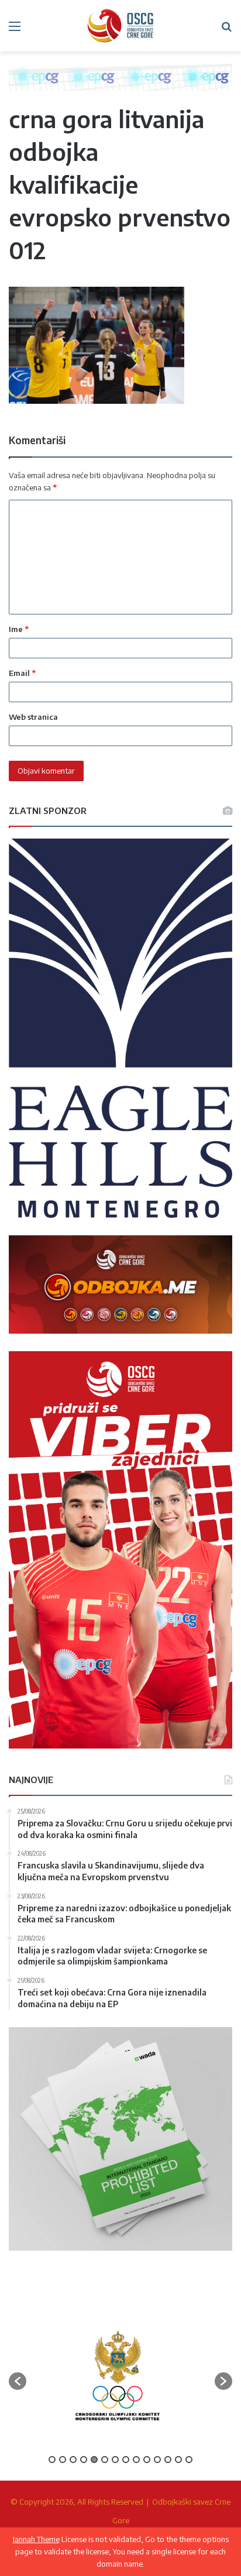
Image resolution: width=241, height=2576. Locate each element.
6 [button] (105, 2460)
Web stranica (33, 717)
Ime (19, 629)
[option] (118, 2376)
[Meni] (15, 30)
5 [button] (94, 2460)
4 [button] (84, 2460)
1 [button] (52, 2460)
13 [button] (178, 2460)
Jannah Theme (36, 2539)
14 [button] (189, 2460)
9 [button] (136, 2460)
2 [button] (63, 2460)
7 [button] (115, 2460)
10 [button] (147, 2460)
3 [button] (73, 2460)
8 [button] (126, 2460)
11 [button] (157, 2460)
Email (22, 673)
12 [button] (168, 2460)
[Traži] (226, 30)
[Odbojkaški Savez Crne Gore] (120, 26)
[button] (18, 2381)
